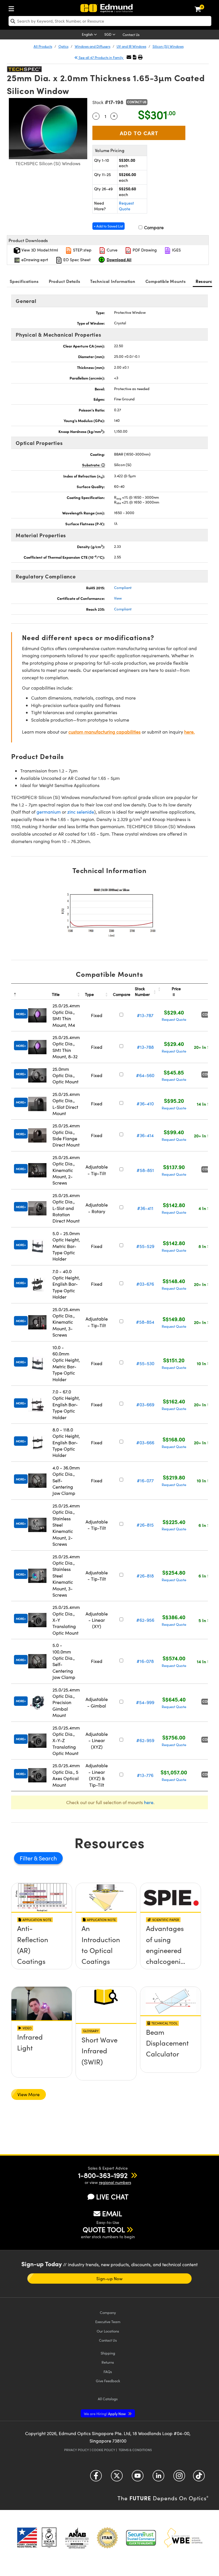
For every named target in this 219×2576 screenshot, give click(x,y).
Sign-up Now (109, 2279)
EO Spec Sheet (76, 260)
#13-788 (145, 1047)
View (118, 598)
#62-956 (145, 1620)
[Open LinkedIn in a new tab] (158, 2478)
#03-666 (145, 1442)
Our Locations (108, 2331)
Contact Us (131, 35)
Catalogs (108, 2399)
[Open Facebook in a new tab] (96, 2478)
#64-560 (145, 1075)
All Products (43, 46)
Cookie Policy (103, 2450)
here (149, 1802)
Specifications (24, 281)
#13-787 (145, 1015)
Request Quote (126, 206)
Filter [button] (27, 1858)
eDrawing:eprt (34, 260)
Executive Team (108, 2322)
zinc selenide (81, 812)
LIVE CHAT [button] (112, 2197)
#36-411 (145, 1208)
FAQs (108, 2372)
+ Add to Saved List (109, 226)
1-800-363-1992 (103, 2175)
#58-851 (145, 1170)
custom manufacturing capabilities (105, 732)
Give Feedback (108, 2381)
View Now (42, 1949)
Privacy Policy (77, 2450)
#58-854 (145, 1322)
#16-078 (145, 1661)
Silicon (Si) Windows (168, 46)
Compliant (123, 588)
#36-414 (145, 1135)
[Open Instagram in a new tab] (179, 2478)
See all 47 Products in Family (101, 57)
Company (108, 2312)
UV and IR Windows (131, 46)
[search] (110, 21)
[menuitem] (13, 8)
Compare (153, 227)
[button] (135, 57)
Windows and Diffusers (93, 46)
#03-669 (145, 1404)
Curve (111, 250)
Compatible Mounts (166, 281)
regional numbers (115, 2182)
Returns (108, 2362)
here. (189, 732)
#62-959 (145, 1740)
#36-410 (145, 1104)
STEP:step (82, 250)
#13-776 (145, 1775)
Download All (119, 259)
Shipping (108, 2353)
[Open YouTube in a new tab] (138, 2478)
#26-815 (145, 1525)
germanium (49, 812)
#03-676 (145, 1284)
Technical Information (113, 281)
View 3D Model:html (39, 250)
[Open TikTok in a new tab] (199, 2478)
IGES (176, 250)
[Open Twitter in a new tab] (117, 2478)
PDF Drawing (144, 250)
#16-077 (145, 1480)
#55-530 (145, 1363)
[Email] (129, 57)
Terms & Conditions (135, 2450)
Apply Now (105, 2414)
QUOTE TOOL (104, 2229)
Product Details (65, 281)
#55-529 (145, 1246)
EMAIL (112, 2213)
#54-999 (145, 1702)
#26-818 (145, 1576)
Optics (63, 46)
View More (29, 2094)
